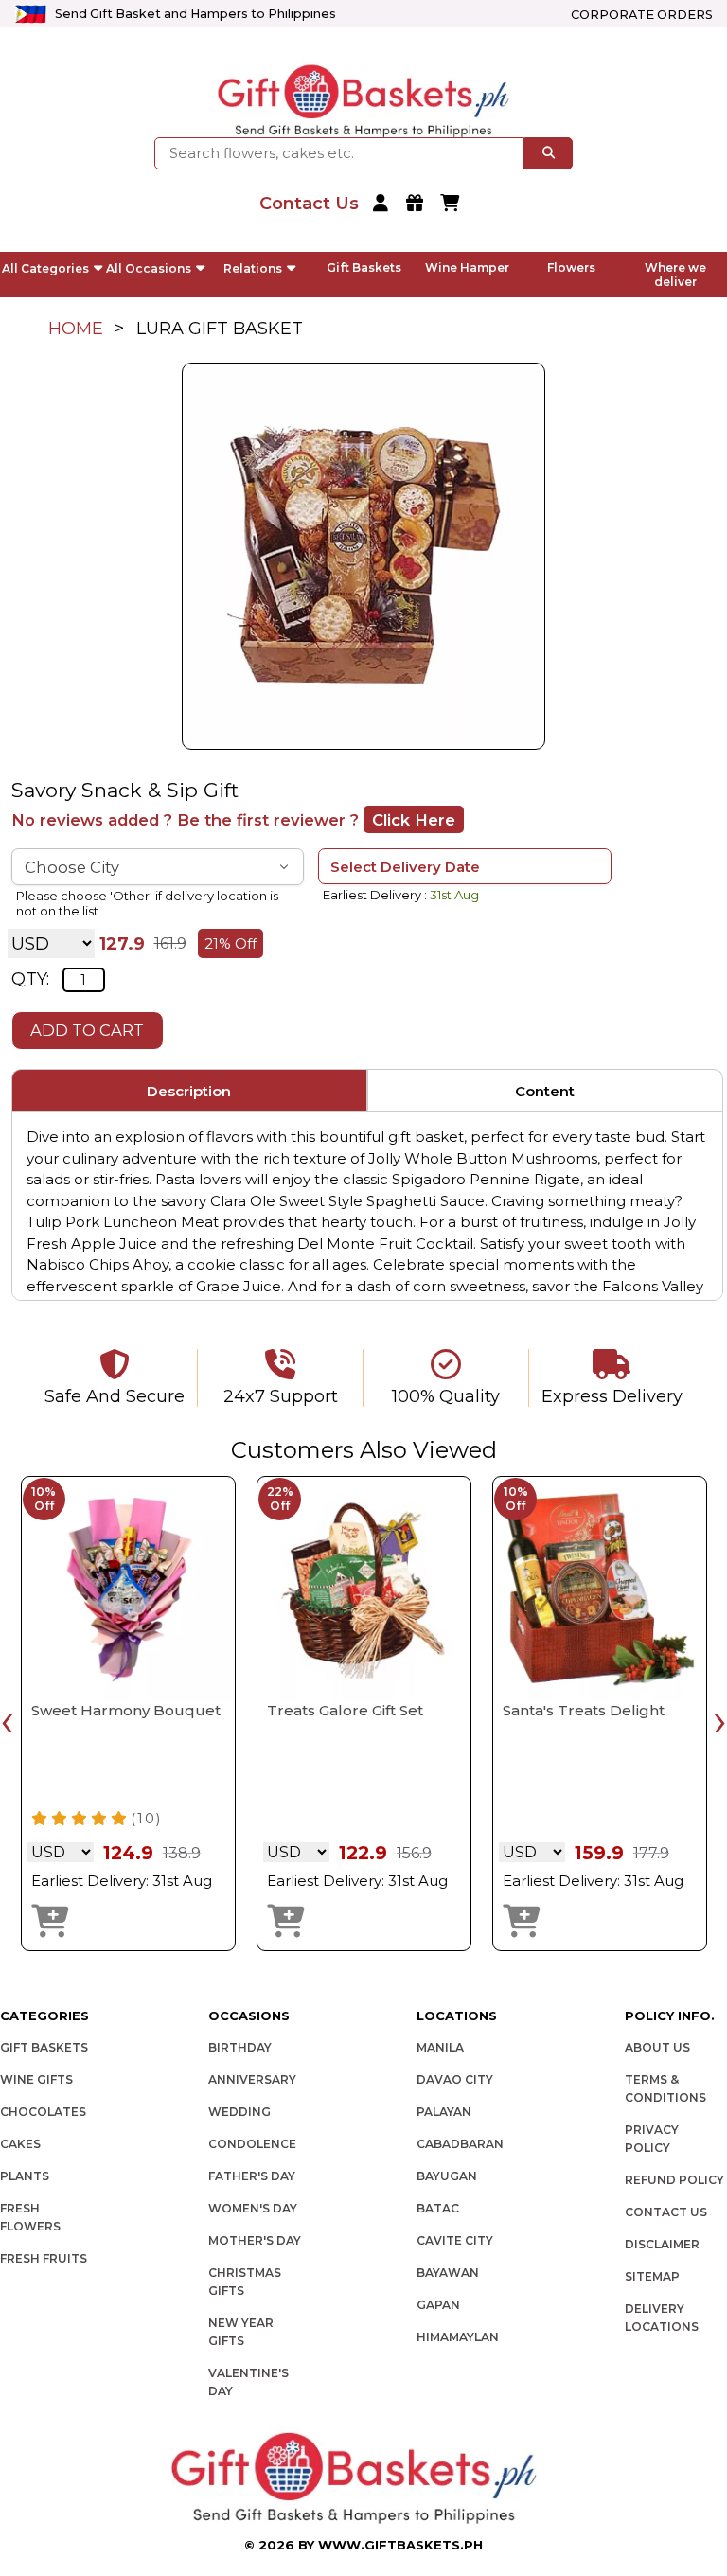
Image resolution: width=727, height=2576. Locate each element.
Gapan (438, 2305)
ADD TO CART (87, 1030)
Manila (440, 2047)
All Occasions (149, 268)
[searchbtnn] (549, 153)
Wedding (239, 2112)
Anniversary (252, 2079)
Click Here (414, 820)
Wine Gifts (36, 2079)
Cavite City (455, 2240)
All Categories (45, 268)
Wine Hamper (467, 267)
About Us (657, 2047)
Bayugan (447, 2176)
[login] (383, 204)
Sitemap (652, 2276)
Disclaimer (662, 2244)
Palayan (444, 2112)
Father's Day (252, 2176)
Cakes (20, 2144)
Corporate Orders (642, 15)
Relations (253, 268)
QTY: (30, 979)
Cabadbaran (460, 2144)
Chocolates (43, 2112)
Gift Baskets (364, 267)
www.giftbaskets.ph (400, 2545)
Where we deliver (675, 275)
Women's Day (253, 2208)
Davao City (455, 2079)
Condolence (252, 2144)
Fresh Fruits (44, 2258)
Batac (438, 2208)
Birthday (240, 2047)
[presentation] (7, 1720)
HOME (76, 329)
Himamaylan (458, 2337)
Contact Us (666, 2212)
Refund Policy (674, 2180)
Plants (25, 2176)
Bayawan (448, 2273)
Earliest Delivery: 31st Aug (122, 1881)
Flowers (571, 267)
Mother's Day (255, 2240)
